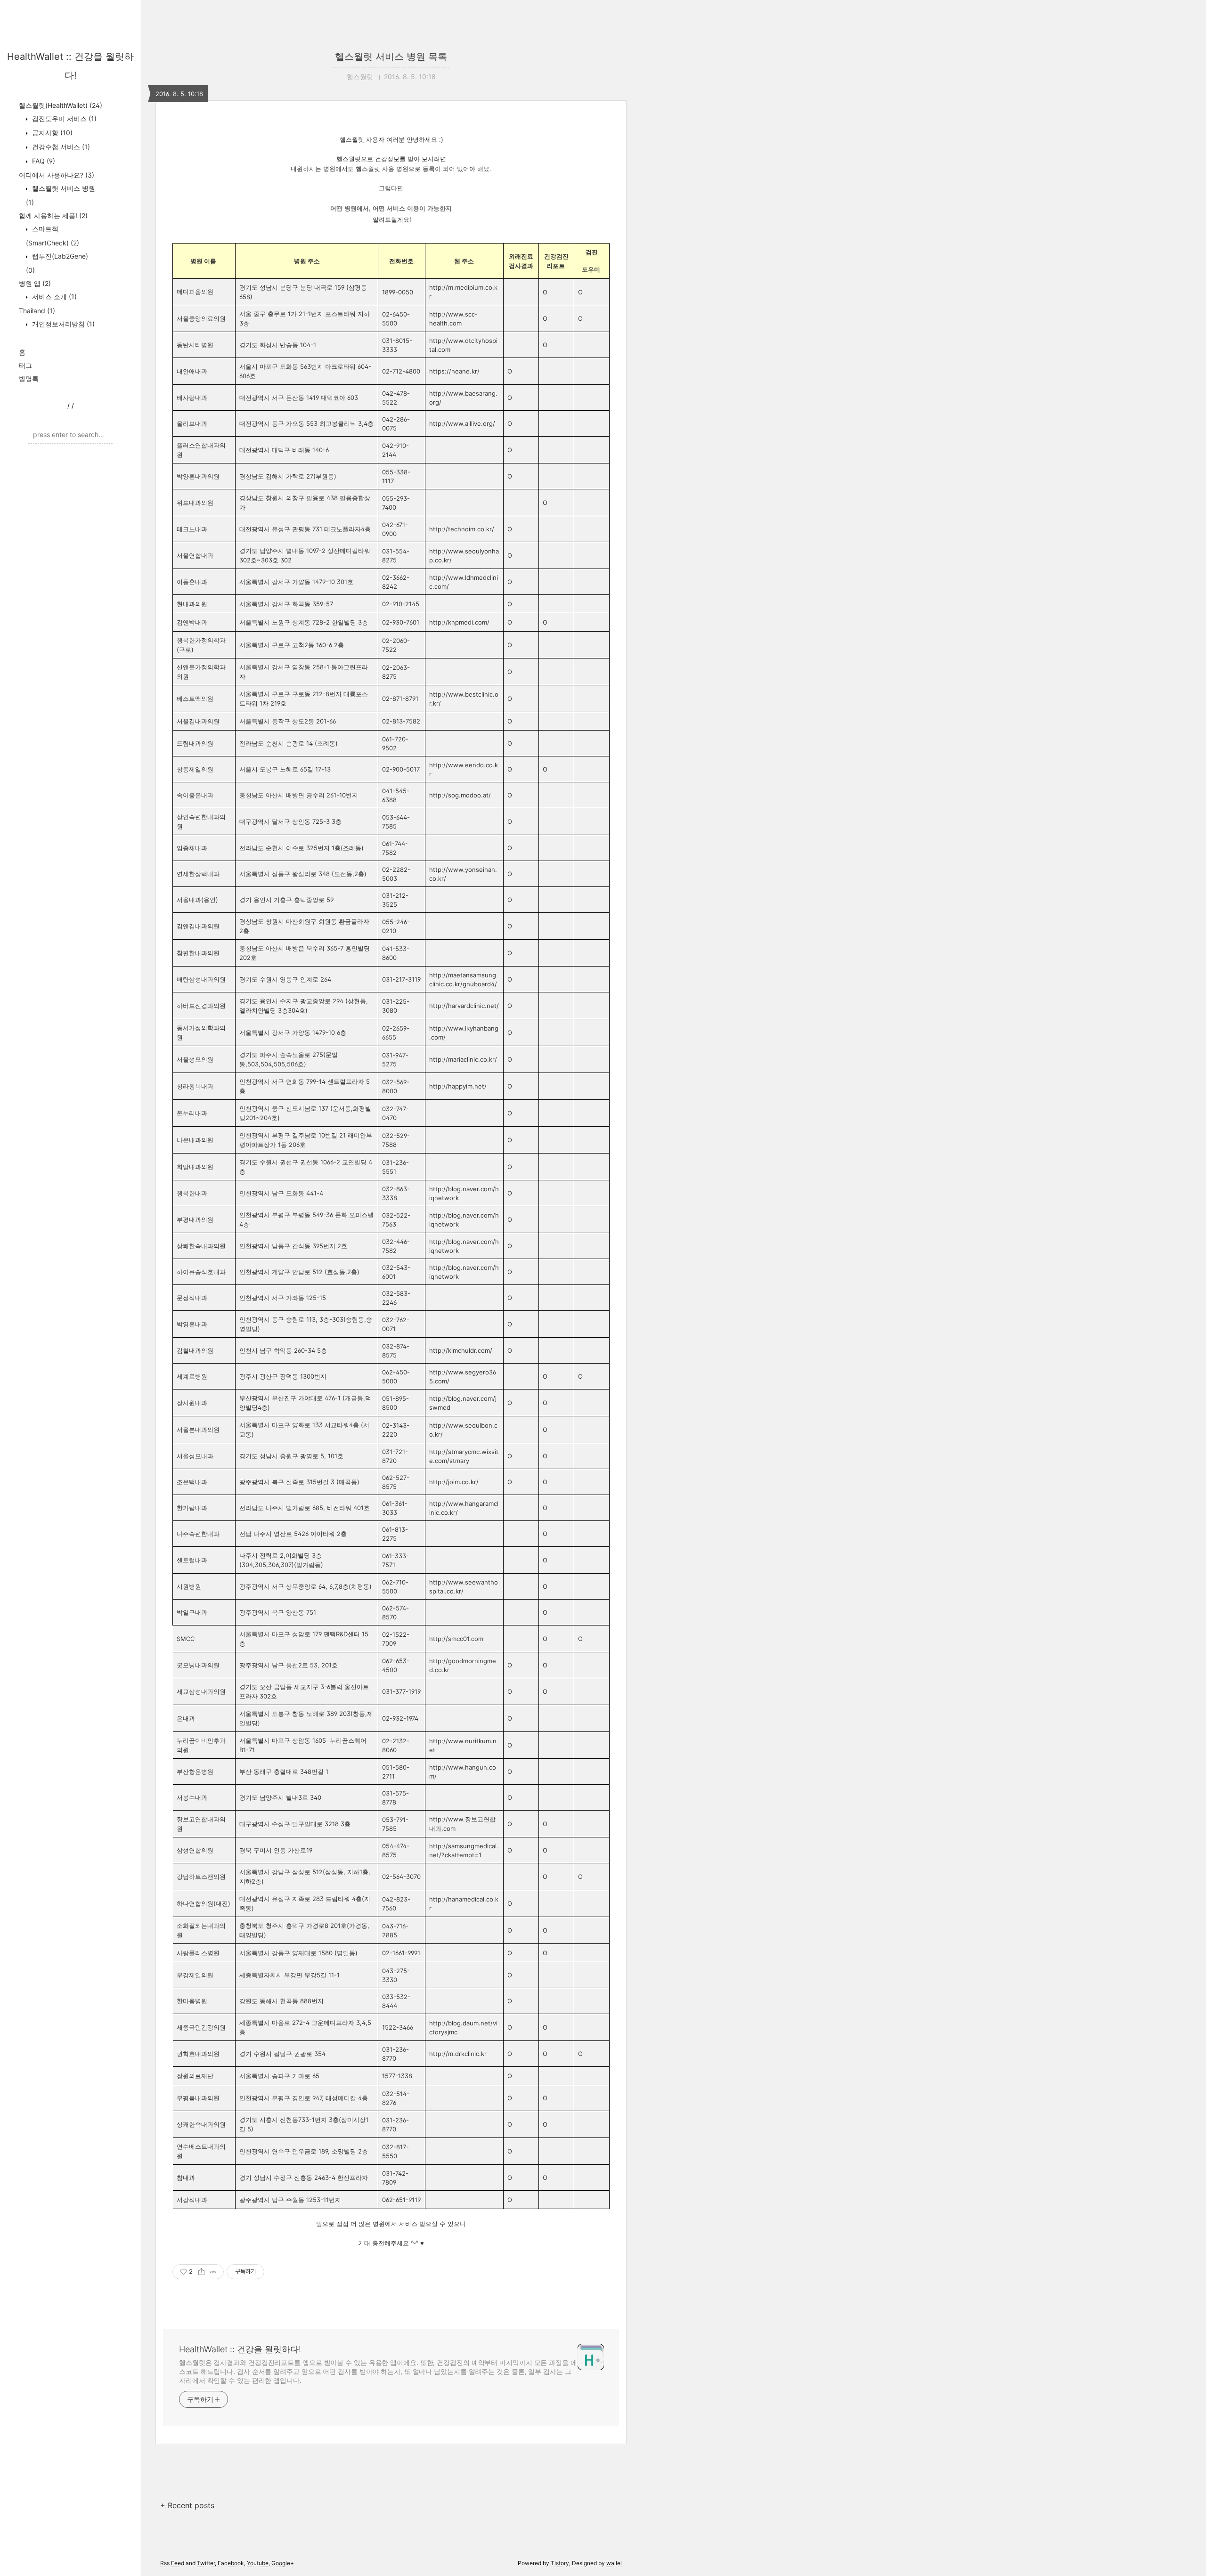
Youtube (258, 2563)
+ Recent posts (187, 2505)
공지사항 (51, 133)
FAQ (43, 161)
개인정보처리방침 (62, 324)
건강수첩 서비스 (60, 147)
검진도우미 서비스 (63, 118)
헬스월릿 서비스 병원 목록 (391, 57)
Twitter (206, 2563)
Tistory (560, 2563)
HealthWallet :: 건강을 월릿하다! (240, 2349)
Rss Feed (172, 2563)
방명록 (29, 378)
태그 (25, 365)
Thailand (37, 311)
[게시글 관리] (213, 2272)
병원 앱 (35, 283)
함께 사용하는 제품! (53, 215)
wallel (614, 2563)
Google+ (283, 2563)
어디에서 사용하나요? (57, 175)
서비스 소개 (53, 297)
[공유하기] (201, 2272)
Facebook (231, 2563)
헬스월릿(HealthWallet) (61, 105)
